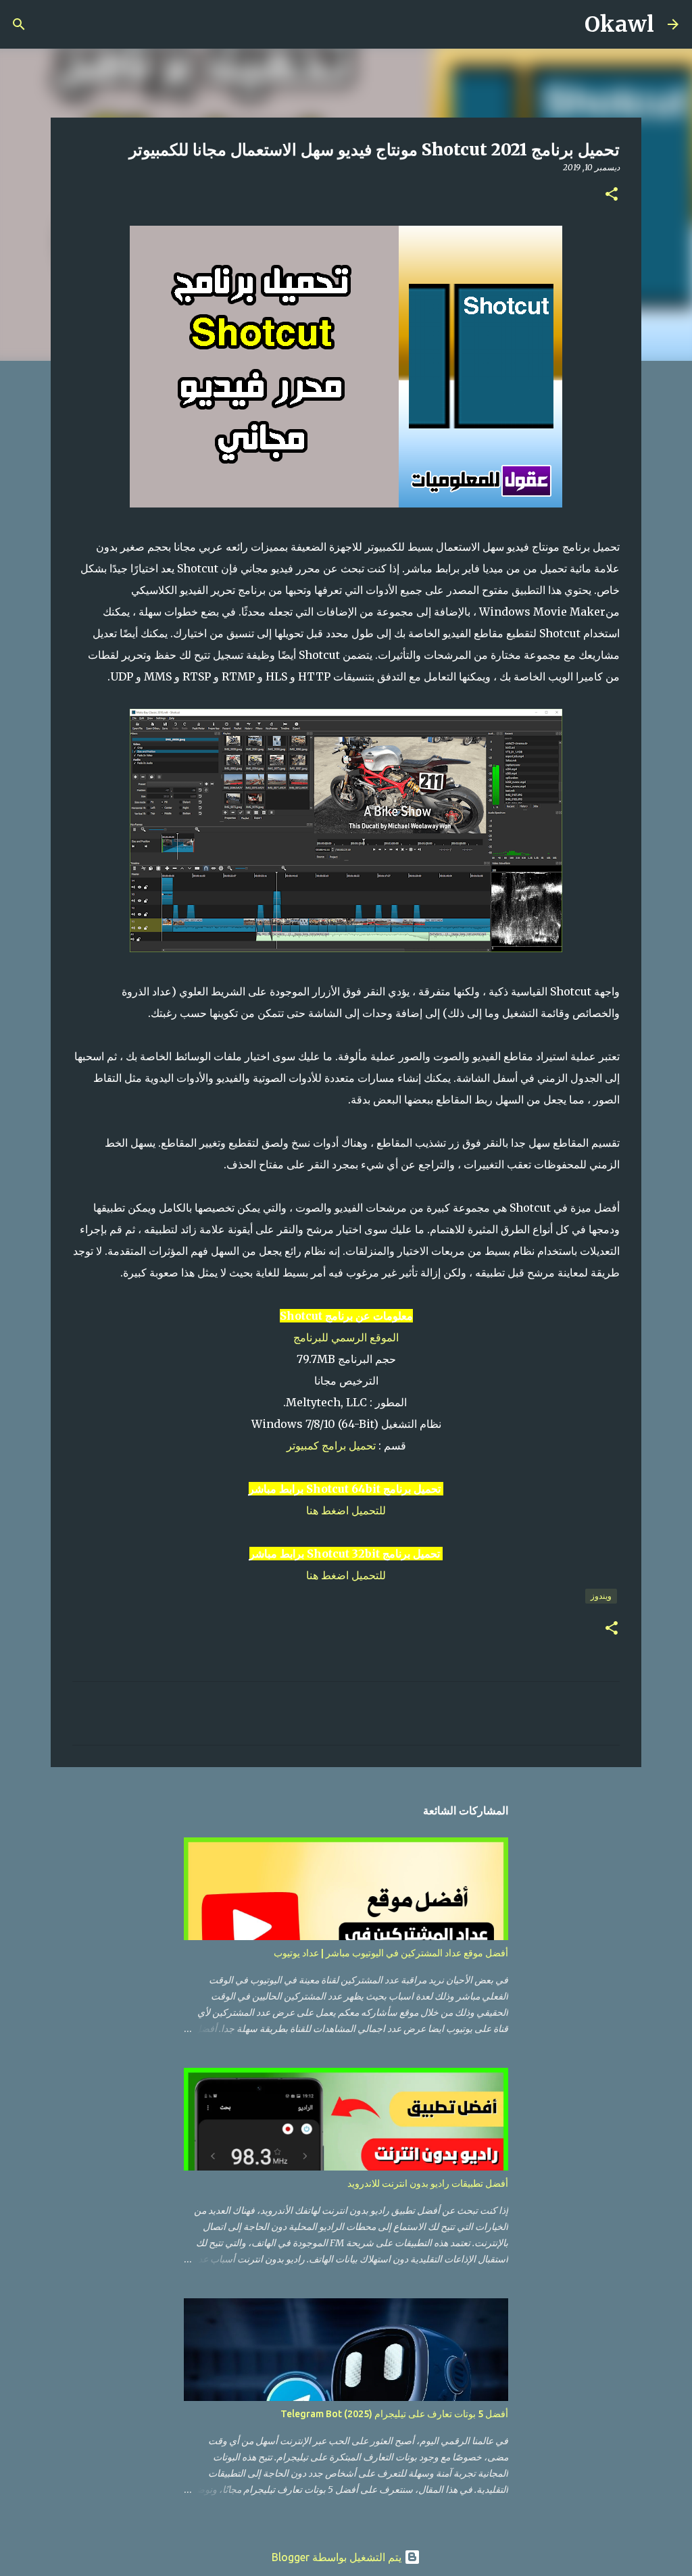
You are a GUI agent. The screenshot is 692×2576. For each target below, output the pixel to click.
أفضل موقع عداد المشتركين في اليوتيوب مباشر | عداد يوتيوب (391, 1953)
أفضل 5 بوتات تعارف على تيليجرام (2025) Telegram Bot (394, 2414)
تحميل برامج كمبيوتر (331, 1445)
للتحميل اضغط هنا (346, 1510)
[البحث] (566, 24)
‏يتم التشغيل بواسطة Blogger (338, 2557)
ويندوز (601, 1596)
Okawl (619, 24)
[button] (612, 195)
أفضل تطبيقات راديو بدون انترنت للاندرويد (428, 2183)
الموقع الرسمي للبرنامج (346, 1337)
